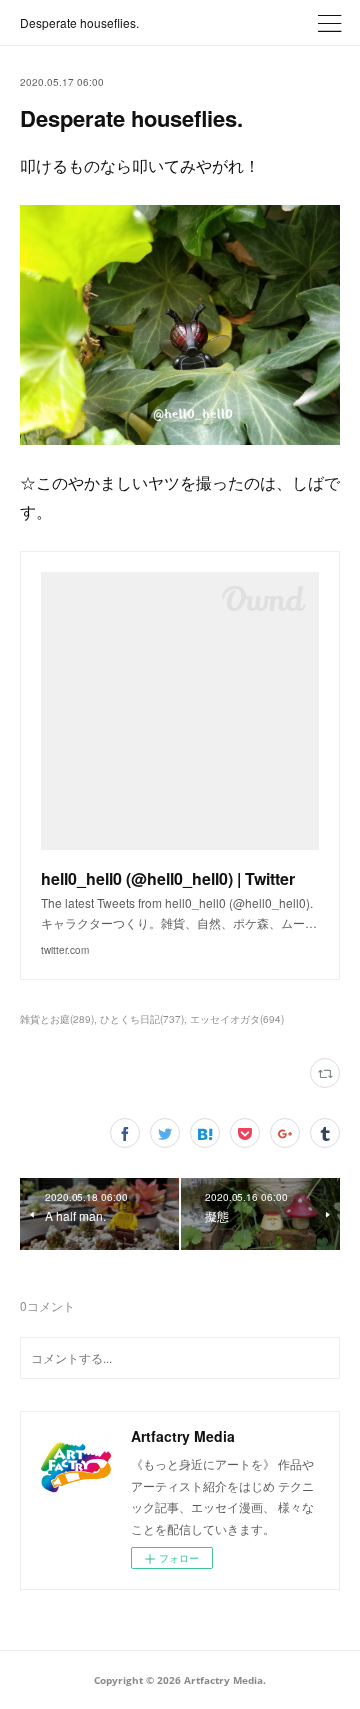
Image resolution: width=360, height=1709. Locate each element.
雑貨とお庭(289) (57, 1019)
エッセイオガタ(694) (237, 1019)
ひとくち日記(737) (142, 1019)
